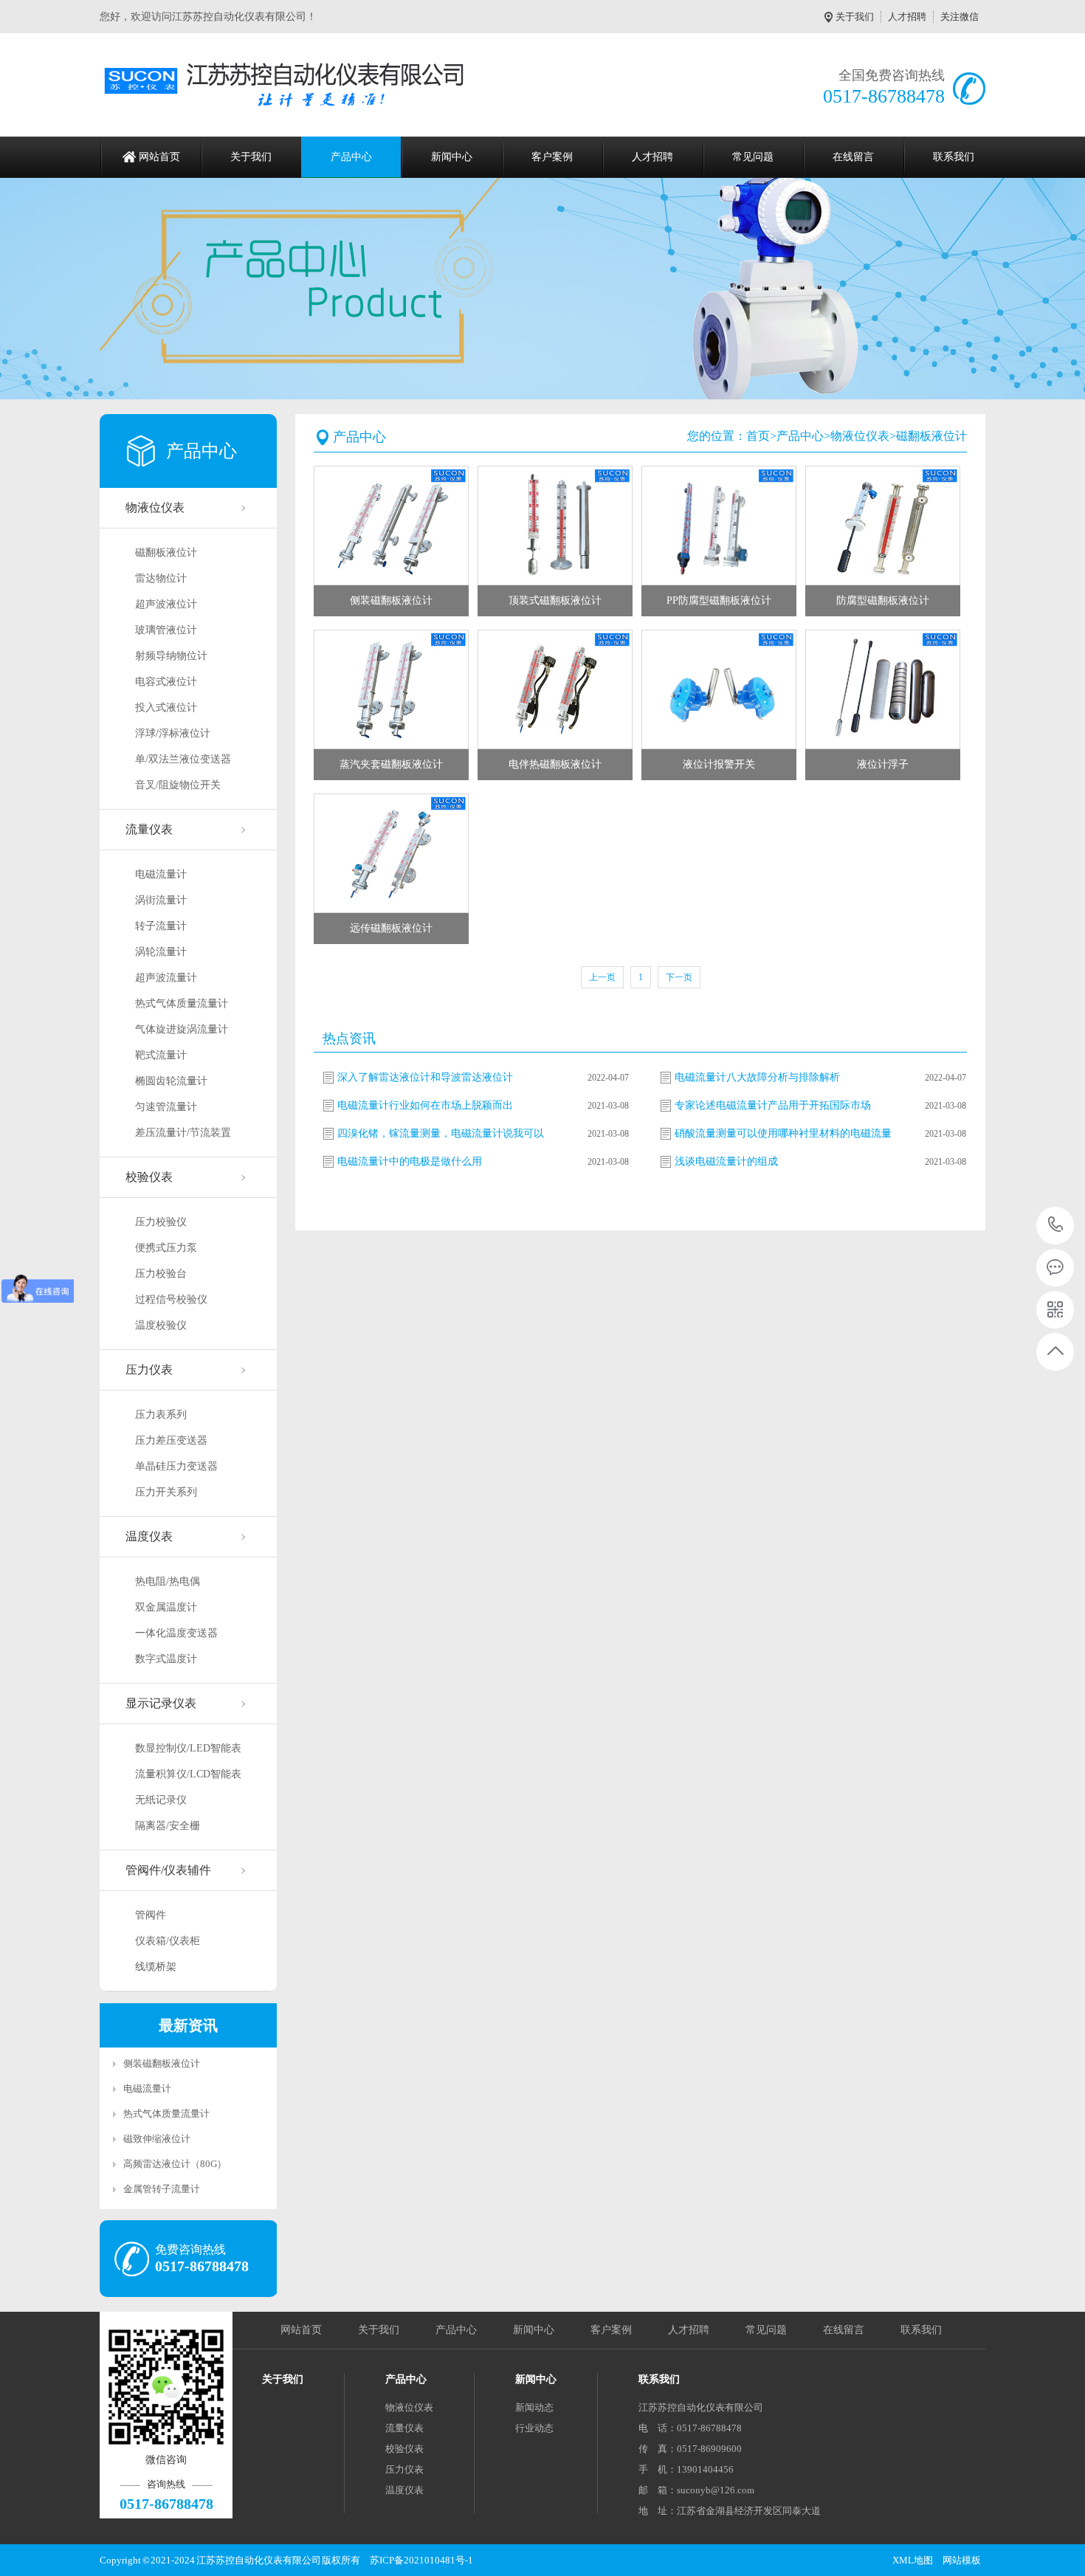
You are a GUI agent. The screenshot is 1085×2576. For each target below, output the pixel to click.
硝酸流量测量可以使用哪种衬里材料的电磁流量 (783, 1133)
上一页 (602, 977)
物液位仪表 (155, 507)
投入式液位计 (166, 707)
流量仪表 (149, 829)
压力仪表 (149, 1370)
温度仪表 (149, 1536)
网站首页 (159, 157)
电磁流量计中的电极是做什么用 (410, 1161)
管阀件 (151, 1915)
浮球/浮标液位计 (173, 733)
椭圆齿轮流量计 (171, 1081)
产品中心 (351, 157)
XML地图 (913, 2560)
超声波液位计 (166, 604)
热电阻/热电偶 (168, 1581)
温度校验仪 (161, 1325)
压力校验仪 (161, 1222)
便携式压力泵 (166, 1248)
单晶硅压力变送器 (176, 1466)
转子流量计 (161, 926)
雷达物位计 (161, 578)
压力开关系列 (166, 1492)
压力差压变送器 (171, 1440)
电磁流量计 (161, 874)
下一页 (679, 977)
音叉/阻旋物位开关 (178, 785)
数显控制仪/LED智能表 (188, 1748)
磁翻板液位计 (166, 552)
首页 (758, 436)
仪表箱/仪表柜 (168, 1941)
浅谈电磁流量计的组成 (726, 1161)
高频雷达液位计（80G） (175, 2164)
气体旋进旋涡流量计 (182, 1029)
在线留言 (853, 157)
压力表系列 (161, 1415)
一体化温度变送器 (176, 1633)
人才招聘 (907, 17)
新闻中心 (452, 157)
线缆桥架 (156, 1967)
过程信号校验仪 (171, 1299)
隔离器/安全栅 (168, 1826)
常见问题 (753, 157)
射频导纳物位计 (171, 656)
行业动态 (534, 2428)
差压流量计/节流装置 (183, 1133)
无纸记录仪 (161, 1800)
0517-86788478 (1056, 1226)
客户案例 (552, 157)
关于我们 (855, 17)
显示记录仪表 (161, 1703)
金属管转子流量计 (162, 2189)
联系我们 (954, 157)
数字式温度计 (166, 1659)
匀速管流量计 (166, 1107)
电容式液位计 (166, 682)
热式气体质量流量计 (182, 1003)
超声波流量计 (166, 978)
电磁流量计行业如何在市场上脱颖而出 (425, 1105)
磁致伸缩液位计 (157, 2139)
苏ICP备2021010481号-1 (421, 2560)
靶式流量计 (161, 1055)
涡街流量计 (161, 900)
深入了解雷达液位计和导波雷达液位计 (425, 1077)
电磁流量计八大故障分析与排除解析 (757, 1077)
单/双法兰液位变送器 (183, 759)
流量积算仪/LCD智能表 (188, 1774)
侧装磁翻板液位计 (162, 2063)
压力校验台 (161, 1274)
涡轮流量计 (161, 952)
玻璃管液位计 (166, 630)
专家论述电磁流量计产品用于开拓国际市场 (773, 1105)
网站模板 (962, 2560)
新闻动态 (534, 2407)
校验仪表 (149, 1177)
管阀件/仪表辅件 (168, 1870)
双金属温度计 (166, 1607)
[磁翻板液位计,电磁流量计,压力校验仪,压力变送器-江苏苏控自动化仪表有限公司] (290, 85)
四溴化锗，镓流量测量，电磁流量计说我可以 (441, 1133)
